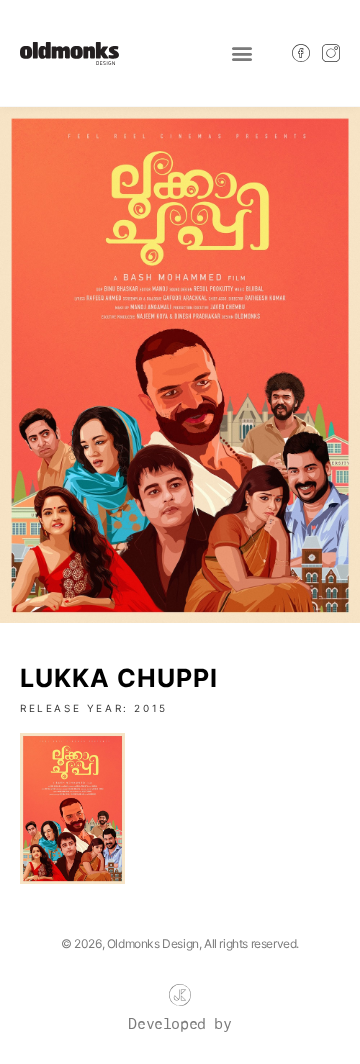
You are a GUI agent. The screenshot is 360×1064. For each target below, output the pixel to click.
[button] (241, 53)
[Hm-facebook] (301, 53)
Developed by (179, 1025)
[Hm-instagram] (331, 53)
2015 (150, 708)
